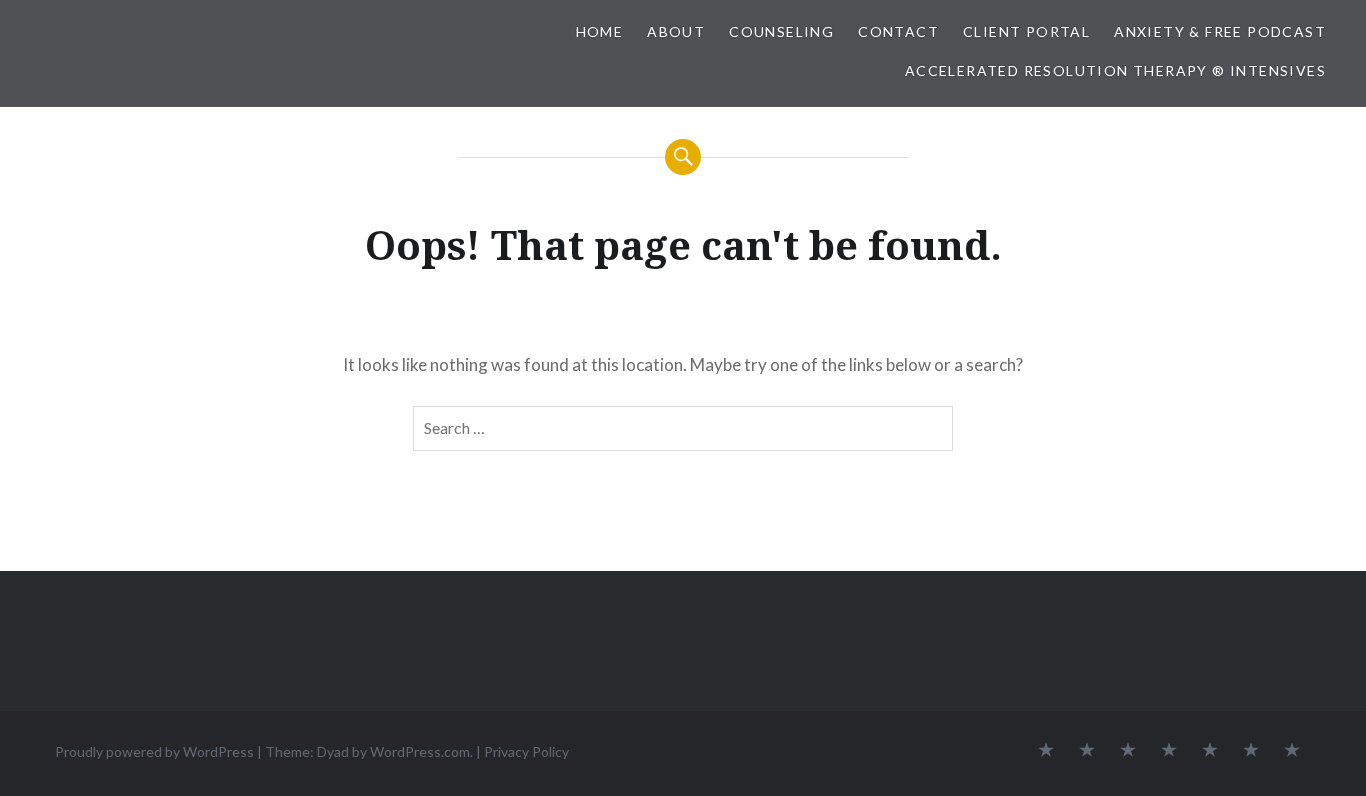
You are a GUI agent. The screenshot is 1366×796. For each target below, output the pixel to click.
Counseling (781, 31)
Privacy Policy (526, 751)
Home (600, 31)
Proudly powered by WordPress (154, 751)
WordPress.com (420, 751)
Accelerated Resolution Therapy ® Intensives (1115, 70)
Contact (898, 31)
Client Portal (1026, 31)
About (676, 31)
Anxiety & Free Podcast (1220, 31)
